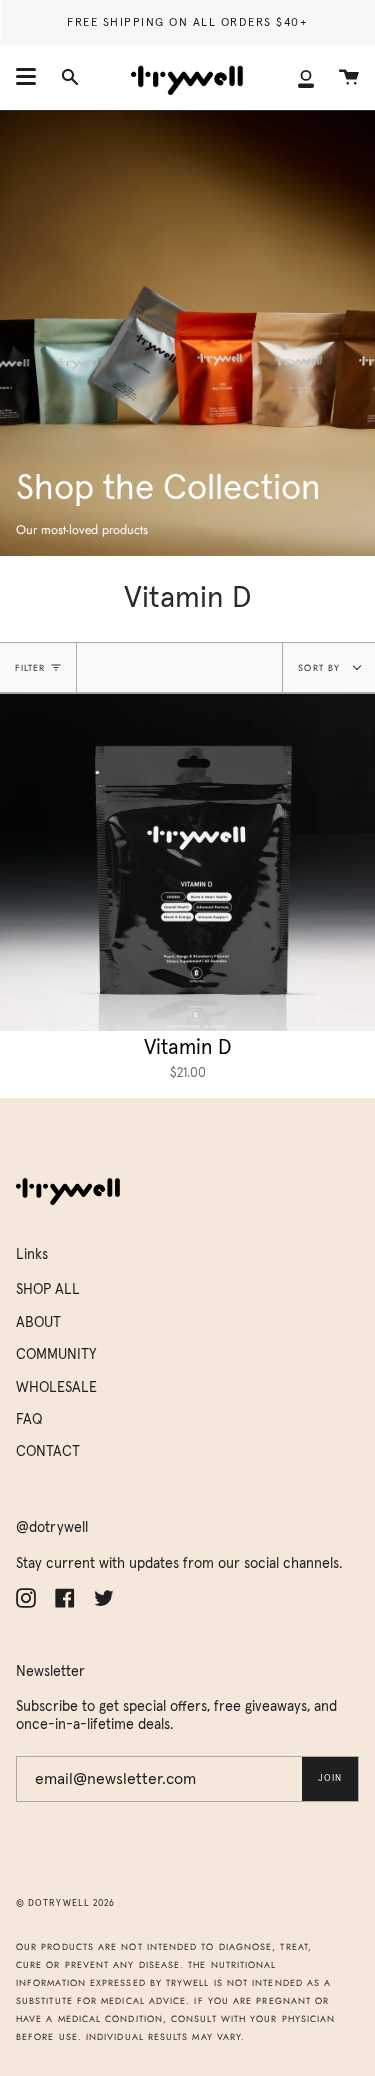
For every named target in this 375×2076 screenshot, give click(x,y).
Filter (30, 667)
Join (330, 1778)
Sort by (321, 667)
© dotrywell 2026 (65, 1903)
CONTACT (48, 1452)
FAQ (29, 1420)
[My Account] (306, 77)
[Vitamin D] (187, 863)
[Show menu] (26, 77)
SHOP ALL (48, 1290)
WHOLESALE (56, 1388)
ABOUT (38, 1323)
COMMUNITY (56, 1355)
